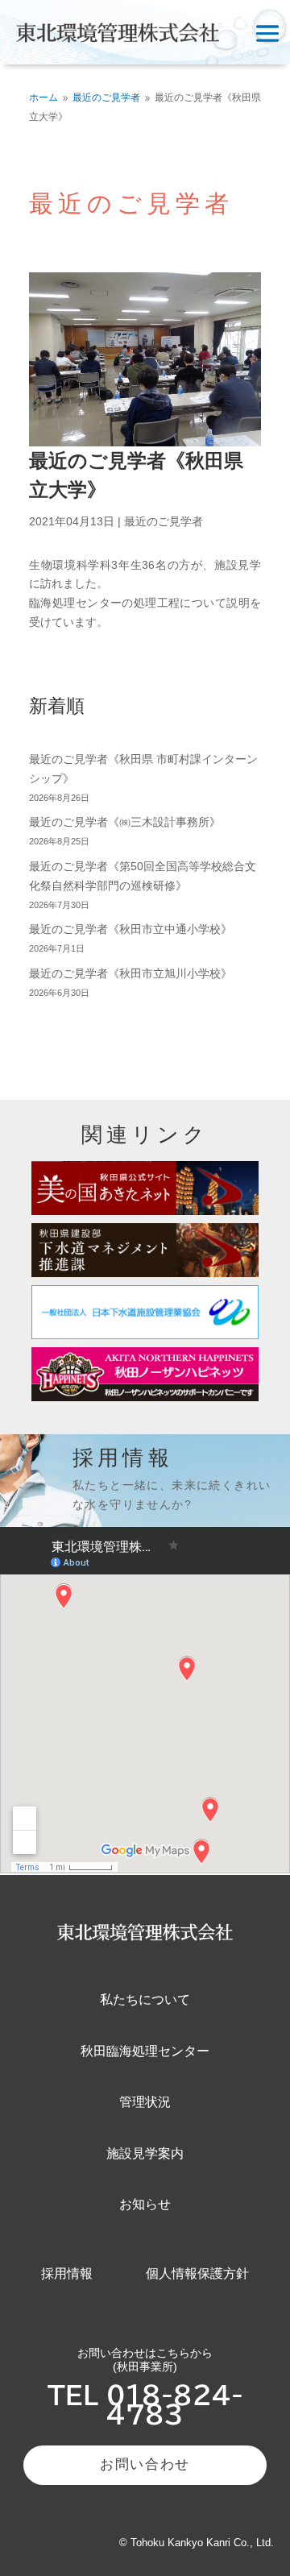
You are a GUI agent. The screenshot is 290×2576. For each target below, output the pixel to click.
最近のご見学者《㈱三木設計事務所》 (125, 822)
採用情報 (67, 2273)
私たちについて (145, 1999)
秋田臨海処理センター (145, 2051)
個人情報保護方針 (197, 2273)
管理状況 (145, 2102)
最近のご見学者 (164, 521)
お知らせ (145, 2204)
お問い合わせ (145, 2464)
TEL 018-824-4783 (145, 2405)
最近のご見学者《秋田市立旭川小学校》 (130, 973)
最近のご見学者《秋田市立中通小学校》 (130, 929)
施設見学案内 (145, 2153)
